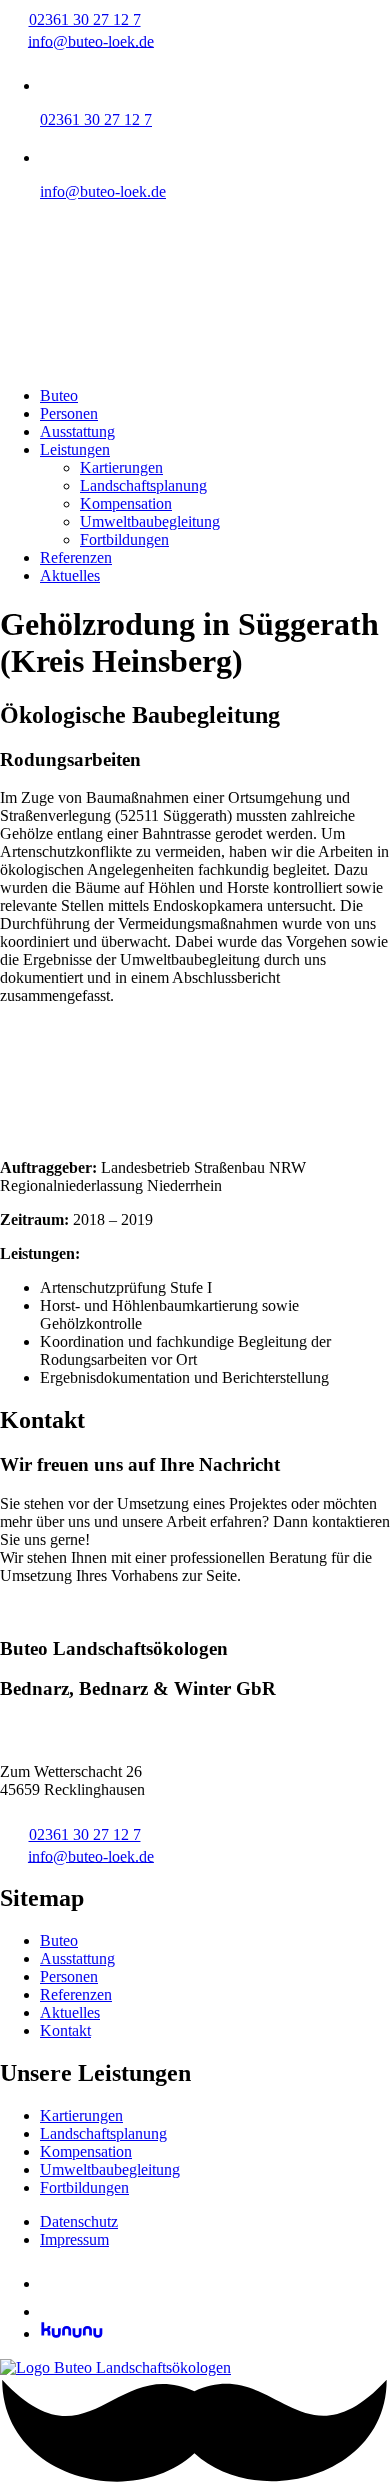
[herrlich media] (195, 2478)
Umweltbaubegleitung (150, 521)
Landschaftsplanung (143, 485)
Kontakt (25, 1609)
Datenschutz (79, 2221)
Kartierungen (121, 467)
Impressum (74, 2239)
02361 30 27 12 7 (85, 19)
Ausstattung (77, 431)
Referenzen (76, 557)
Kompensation (126, 503)
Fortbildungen (124, 539)
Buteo (59, 395)
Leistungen (75, 449)
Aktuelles (70, 575)
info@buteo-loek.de (91, 40)
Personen (69, 413)
